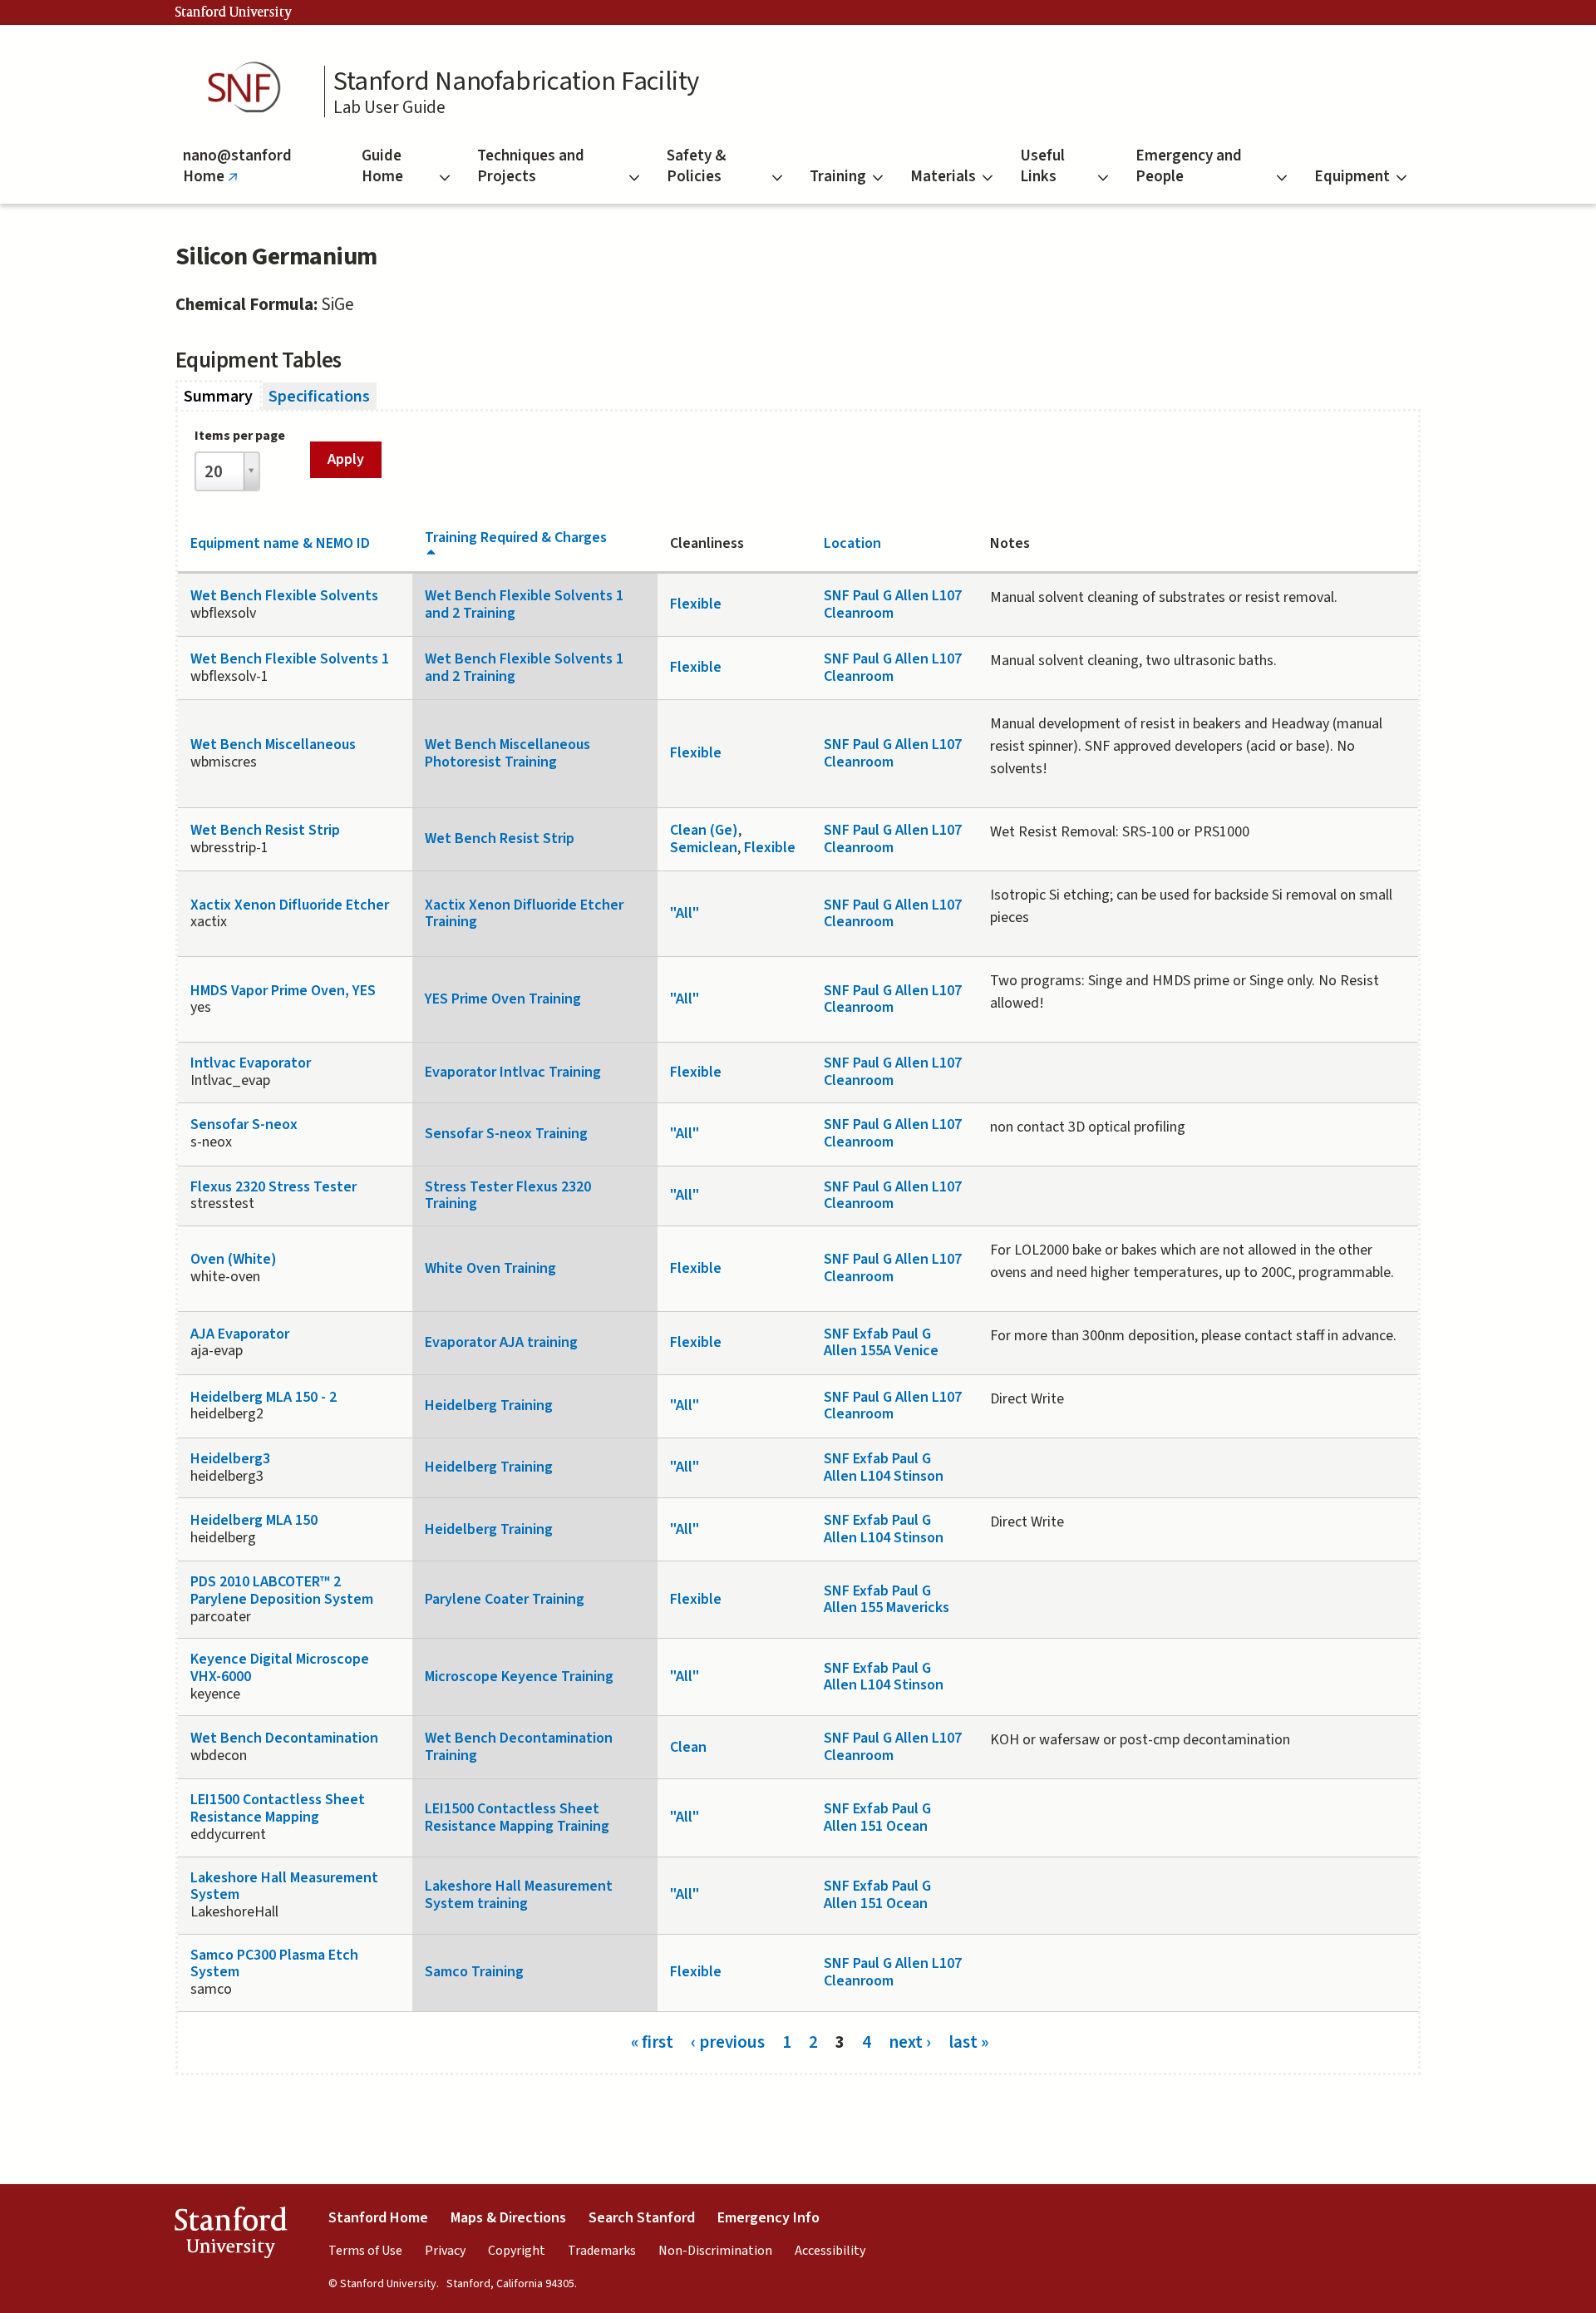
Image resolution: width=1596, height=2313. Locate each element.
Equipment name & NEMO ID (280, 543)
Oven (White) (234, 1259)
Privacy (445, 2251)
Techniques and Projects (531, 166)
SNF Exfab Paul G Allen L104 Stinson (884, 1467)
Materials (943, 177)
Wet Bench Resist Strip (265, 830)
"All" (685, 913)
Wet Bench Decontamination (284, 1738)
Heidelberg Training (489, 1406)
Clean (688, 1747)
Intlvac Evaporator (251, 1063)
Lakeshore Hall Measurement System (284, 1886)
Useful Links (1042, 166)
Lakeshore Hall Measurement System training (519, 1895)
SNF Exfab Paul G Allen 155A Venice (881, 1343)
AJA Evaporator (240, 1334)
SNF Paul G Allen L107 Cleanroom (893, 604)
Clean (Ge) (704, 830)
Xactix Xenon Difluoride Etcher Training (524, 914)
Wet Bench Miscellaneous (273, 745)
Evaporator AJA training (501, 1342)
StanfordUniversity (231, 2236)
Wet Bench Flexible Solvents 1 (290, 659)
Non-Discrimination (715, 2251)
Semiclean (704, 848)
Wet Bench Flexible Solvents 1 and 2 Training (524, 604)
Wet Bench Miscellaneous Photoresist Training (507, 753)
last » (968, 2042)
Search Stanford (642, 2218)
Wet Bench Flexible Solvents (284, 596)
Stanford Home (378, 2218)
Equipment (1352, 177)
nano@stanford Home (237, 174)
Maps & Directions (508, 2218)
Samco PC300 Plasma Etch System (274, 1964)
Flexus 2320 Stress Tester (273, 1187)
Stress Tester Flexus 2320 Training (508, 1196)
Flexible (696, 604)
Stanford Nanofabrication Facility (516, 81)
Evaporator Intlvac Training (513, 1072)
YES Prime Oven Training (503, 999)
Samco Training (474, 1972)
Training (838, 177)
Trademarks (602, 2251)
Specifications (319, 397)
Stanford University (234, 12)
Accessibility (830, 2251)
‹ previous (728, 2042)
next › (910, 2042)
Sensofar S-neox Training (506, 1134)
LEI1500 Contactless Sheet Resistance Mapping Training (517, 1817)
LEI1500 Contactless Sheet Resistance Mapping (278, 1808)
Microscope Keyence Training (519, 1677)
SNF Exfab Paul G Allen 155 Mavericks (887, 1600)
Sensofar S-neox (244, 1124)
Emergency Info (768, 2218)
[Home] (249, 88)
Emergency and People (1189, 166)
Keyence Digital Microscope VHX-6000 (280, 1668)
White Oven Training (490, 1268)
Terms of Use (365, 2251)
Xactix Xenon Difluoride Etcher (290, 905)
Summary (223, 397)
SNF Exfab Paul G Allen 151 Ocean (877, 1817)
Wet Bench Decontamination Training (519, 1747)
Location (852, 543)
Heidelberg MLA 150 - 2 (264, 1397)
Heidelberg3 (230, 1459)
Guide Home (382, 166)
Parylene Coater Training (505, 1599)
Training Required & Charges (516, 538)
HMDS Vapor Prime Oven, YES (283, 991)
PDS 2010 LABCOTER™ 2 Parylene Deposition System (282, 1590)
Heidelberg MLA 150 (254, 1520)
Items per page (240, 436)
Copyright (517, 2251)
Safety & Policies (696, 166)
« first (652, 2042)
